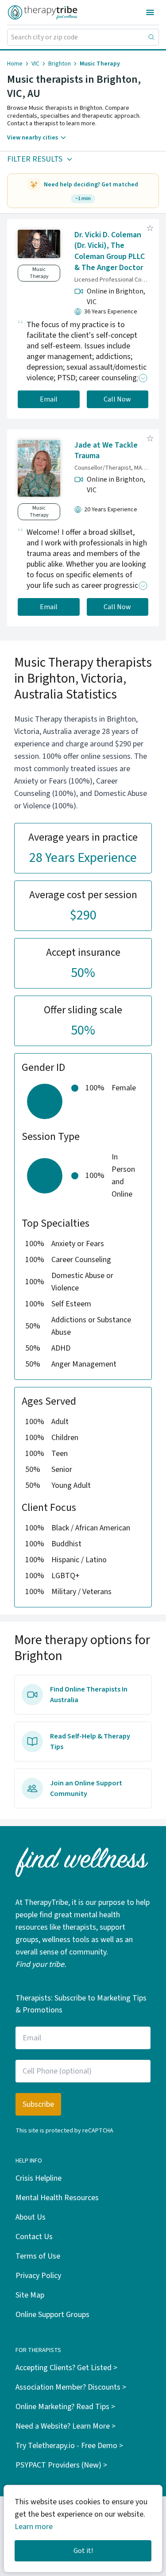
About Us (31, 2217)
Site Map (30, 2295)
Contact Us (34, 2237)
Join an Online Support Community (86, 1788)
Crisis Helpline (39, 2178)
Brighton (60, 64)
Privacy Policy (38, 2276)
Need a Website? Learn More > (66, 2426)
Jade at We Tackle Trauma (106, 451)
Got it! (83, 2551)
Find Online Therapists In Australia (89, 1695)
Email (49, 399)
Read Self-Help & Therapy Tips (90, 1742)
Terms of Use (38, 2256)
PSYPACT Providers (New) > (61, 2465)
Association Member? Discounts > (71, 2387)
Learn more (34, 2527)
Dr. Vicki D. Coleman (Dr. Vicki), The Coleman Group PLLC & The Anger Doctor (110, 251)
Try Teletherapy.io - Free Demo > (69, 2446)
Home (15, 64)
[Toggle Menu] (150, 12)
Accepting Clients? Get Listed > (66, 2368)
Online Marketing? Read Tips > (65, 2407)
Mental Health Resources (57, 2198)
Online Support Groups (52, 2315)
